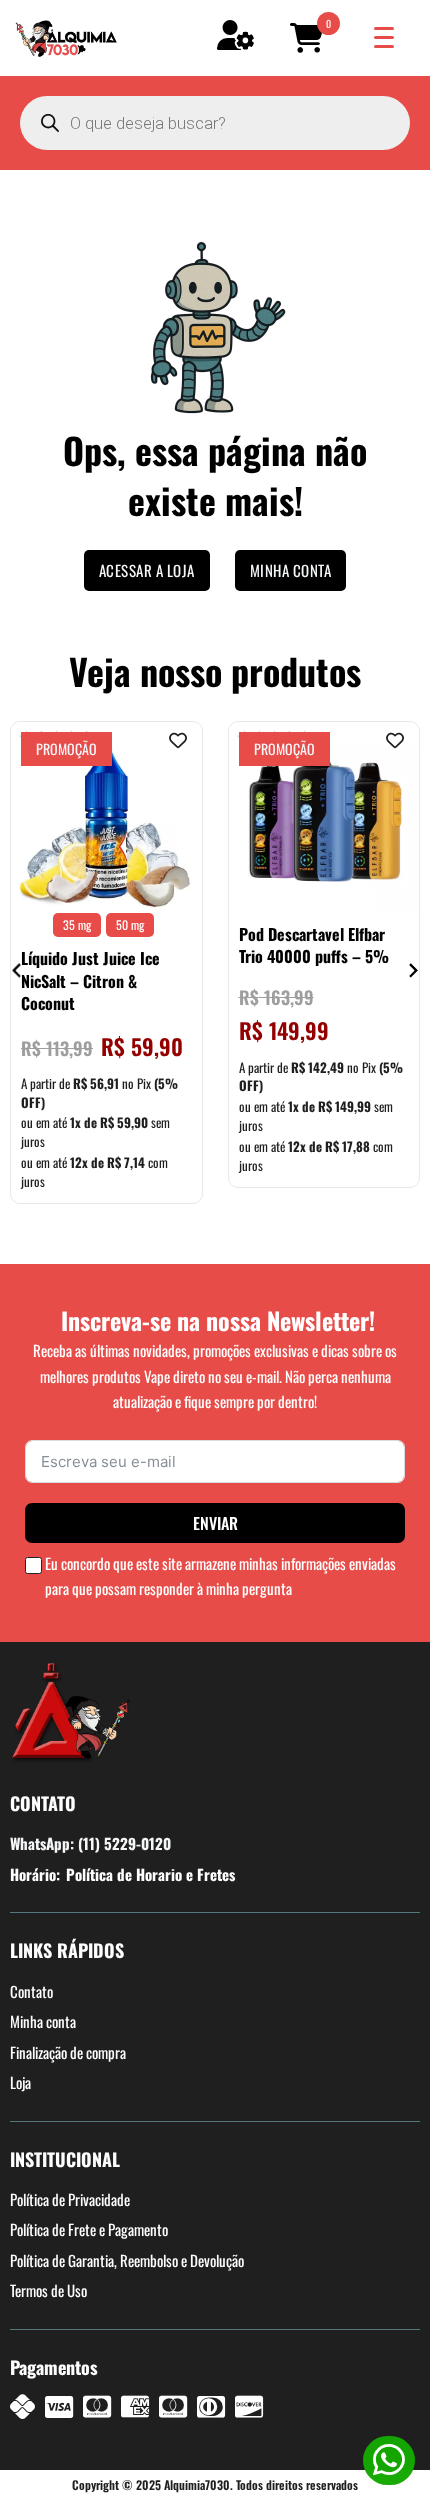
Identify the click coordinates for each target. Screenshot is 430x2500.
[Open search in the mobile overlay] (215, 123)
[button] (310, 38)
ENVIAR (215, 1523)
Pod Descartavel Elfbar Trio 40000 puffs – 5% (314, 945)
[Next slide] (412, 970)
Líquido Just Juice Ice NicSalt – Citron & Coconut (90, 980)
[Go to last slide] (17, 970)
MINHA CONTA (291, 570)
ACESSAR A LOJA (147, 570)
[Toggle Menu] (384, 37)
